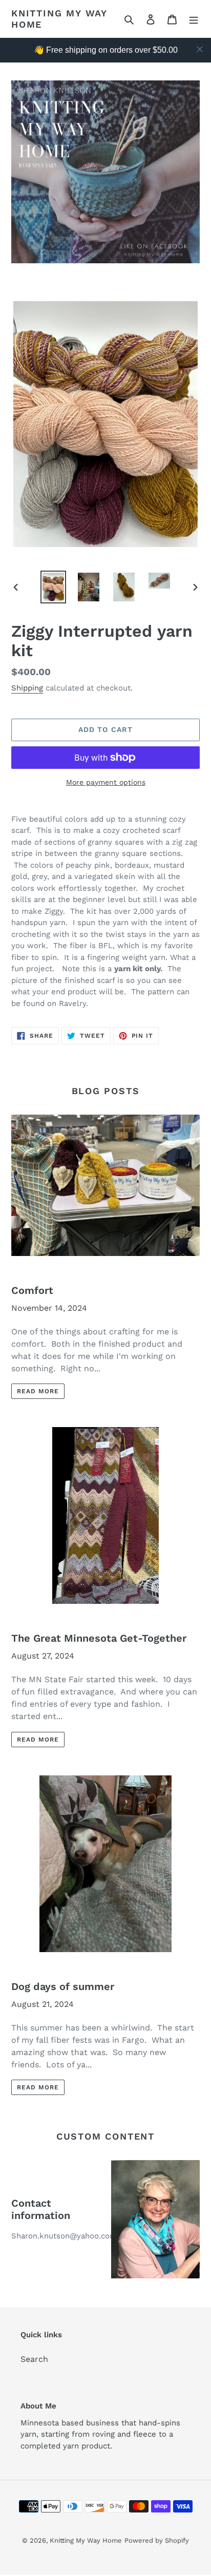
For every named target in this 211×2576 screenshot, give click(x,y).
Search (34, 2359)
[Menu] (194, 19)
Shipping (27, 688)
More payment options (106, 782)
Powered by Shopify (157, 2540)
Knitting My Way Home (59, 19)
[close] (200, 49)
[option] (54, 587)
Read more (38, 1391)
